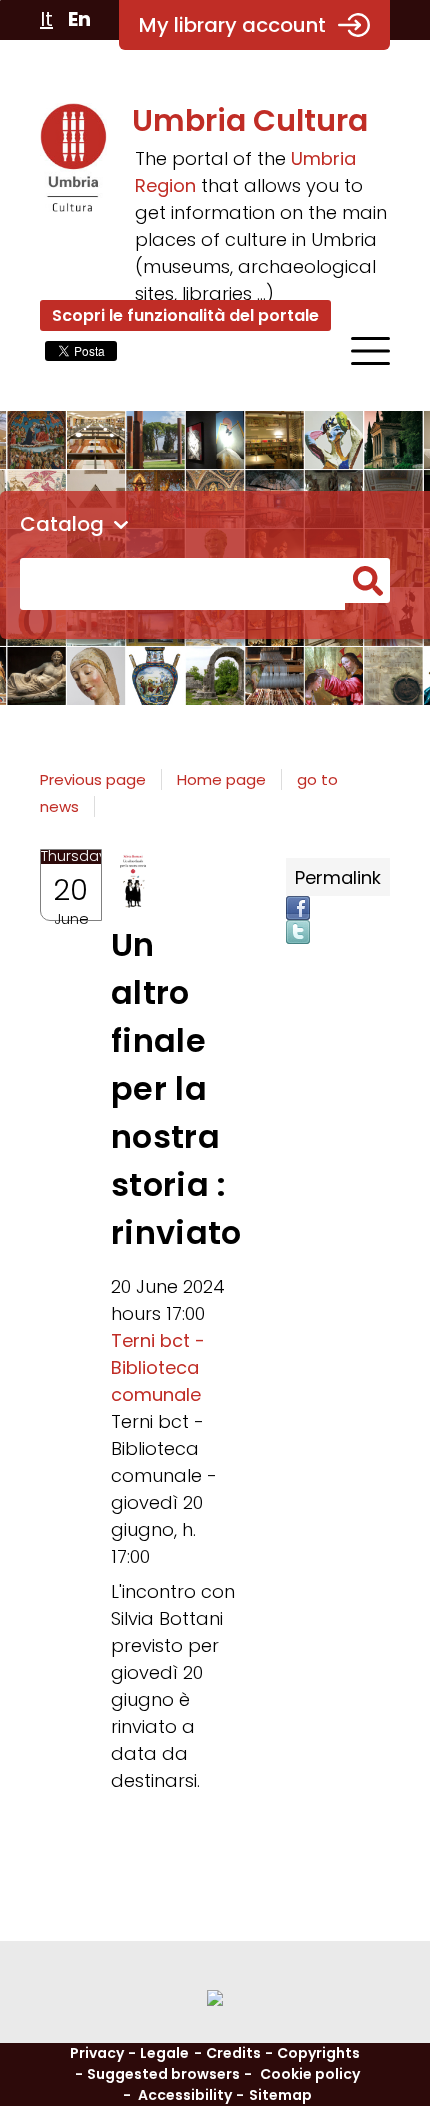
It (46, 19)
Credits (233, 2053)
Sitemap (280, 2095)
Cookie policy (310, 2074)
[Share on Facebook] (298, 908)
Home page (221, 779)
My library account (232, 25)
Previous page (93, 779)
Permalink (338, 877)
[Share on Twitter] (298, 932)
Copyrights (318, 2053)
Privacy (97, 2053)
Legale (164, 2053)
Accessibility (185, 2095)
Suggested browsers (163, 2074)
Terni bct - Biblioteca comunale (158, 1367)
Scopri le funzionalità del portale (185, 315)
